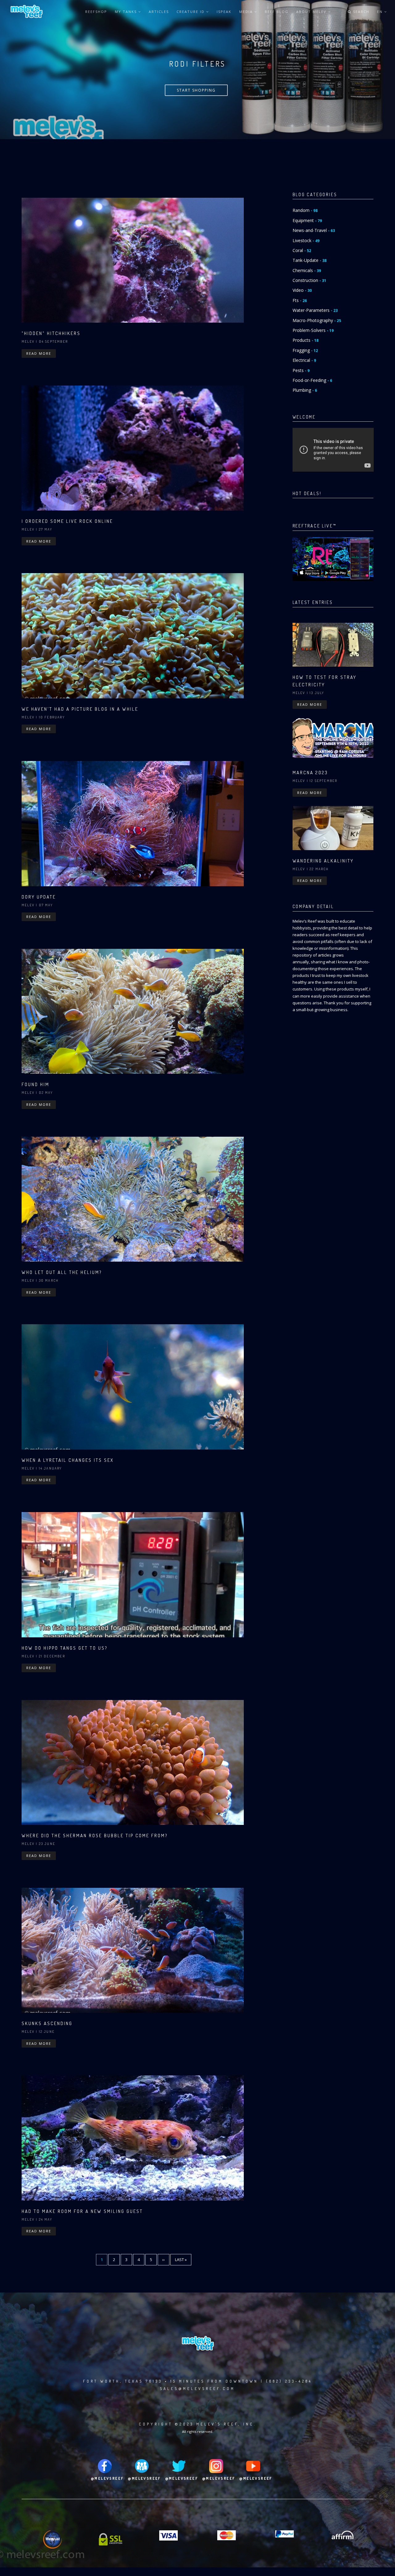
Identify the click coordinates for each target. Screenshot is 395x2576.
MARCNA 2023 (310, 773)
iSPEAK (224, 12)
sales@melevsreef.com (197, 2389)
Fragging (305, 350)
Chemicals (307, 270)
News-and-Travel (314, 230)
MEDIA (247, 12)
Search (360, 12)
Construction (309, 280)
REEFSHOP (96, 12)
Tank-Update (310, 260)
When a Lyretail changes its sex (68, 1460)
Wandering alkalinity (323, 861)
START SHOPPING (196, 90)
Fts (300, 300)
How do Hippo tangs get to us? (65, 1648)
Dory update (39, 897)
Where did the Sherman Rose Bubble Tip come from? (95, 1836)
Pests (301, 370)
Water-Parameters (315, 310)
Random (305, 210)
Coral (302, 250)
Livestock (306, 240)
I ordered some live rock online (67, 521)
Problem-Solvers (313, 330)
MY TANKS (127, 12)
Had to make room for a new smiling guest (82, 2211)
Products (306, 340)
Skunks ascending (47, 2023)
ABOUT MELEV (312, 12)
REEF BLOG (277, 12)
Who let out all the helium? (62, 1272)
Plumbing (305, 390)
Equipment (307, 220)
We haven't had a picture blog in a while (80, 709)
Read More (39, 353)
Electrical (304, 360)
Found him (35, 1084)
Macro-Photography (317, 320)
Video (302, 290)
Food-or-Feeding (312, 380)
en (381, 12)
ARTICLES (159, 12)
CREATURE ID (191, 12)
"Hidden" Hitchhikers (51, 333)
